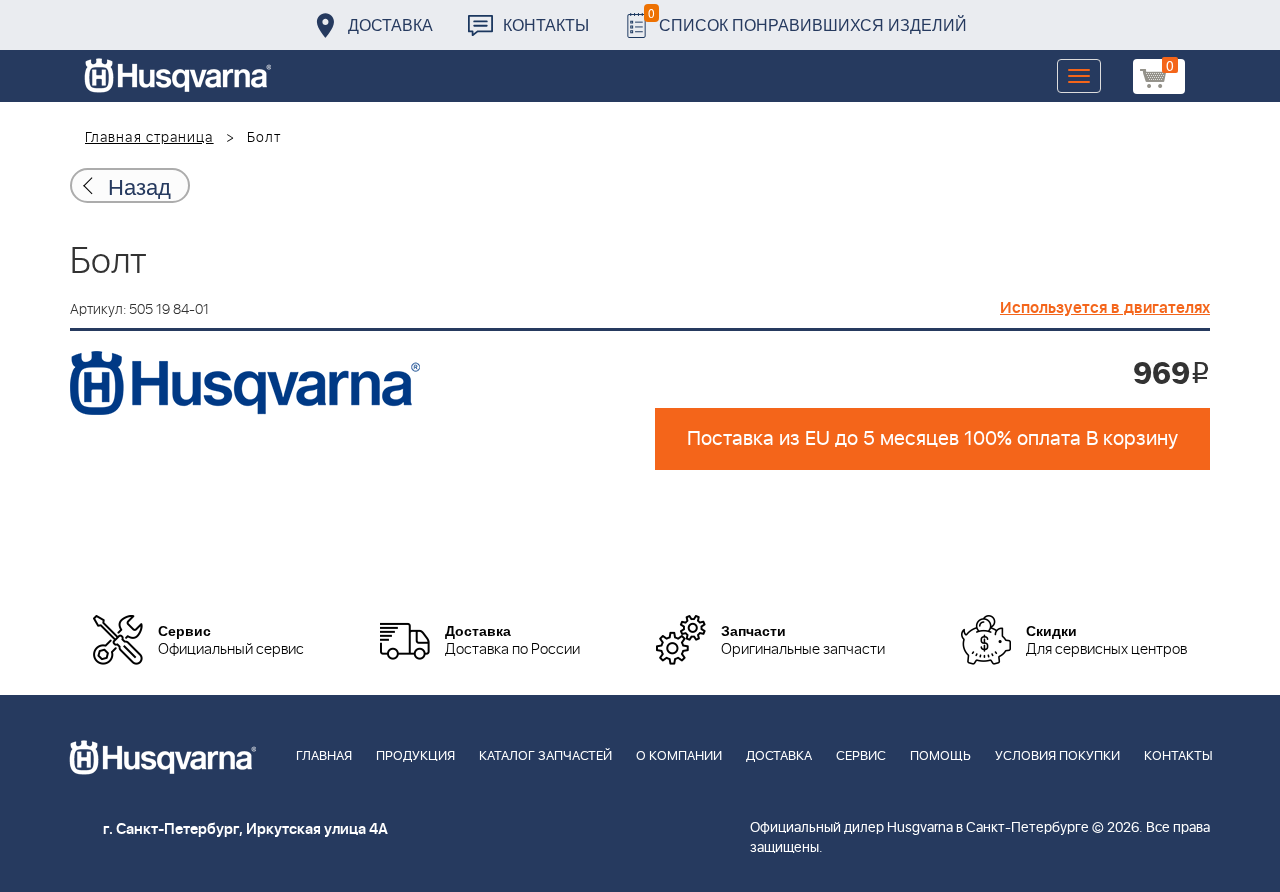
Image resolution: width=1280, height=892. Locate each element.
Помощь (940, 756)
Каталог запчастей (545, 756)
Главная (324, 756)
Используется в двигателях (1105, 308)
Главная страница (149, 138)
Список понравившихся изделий (807, 19)
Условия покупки (1057, 756)
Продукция (415, 756)
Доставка (390, 24)
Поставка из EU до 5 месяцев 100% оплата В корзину (932, 439)
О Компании (679, 756)
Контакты (546, 24)
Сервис (861, 756)
